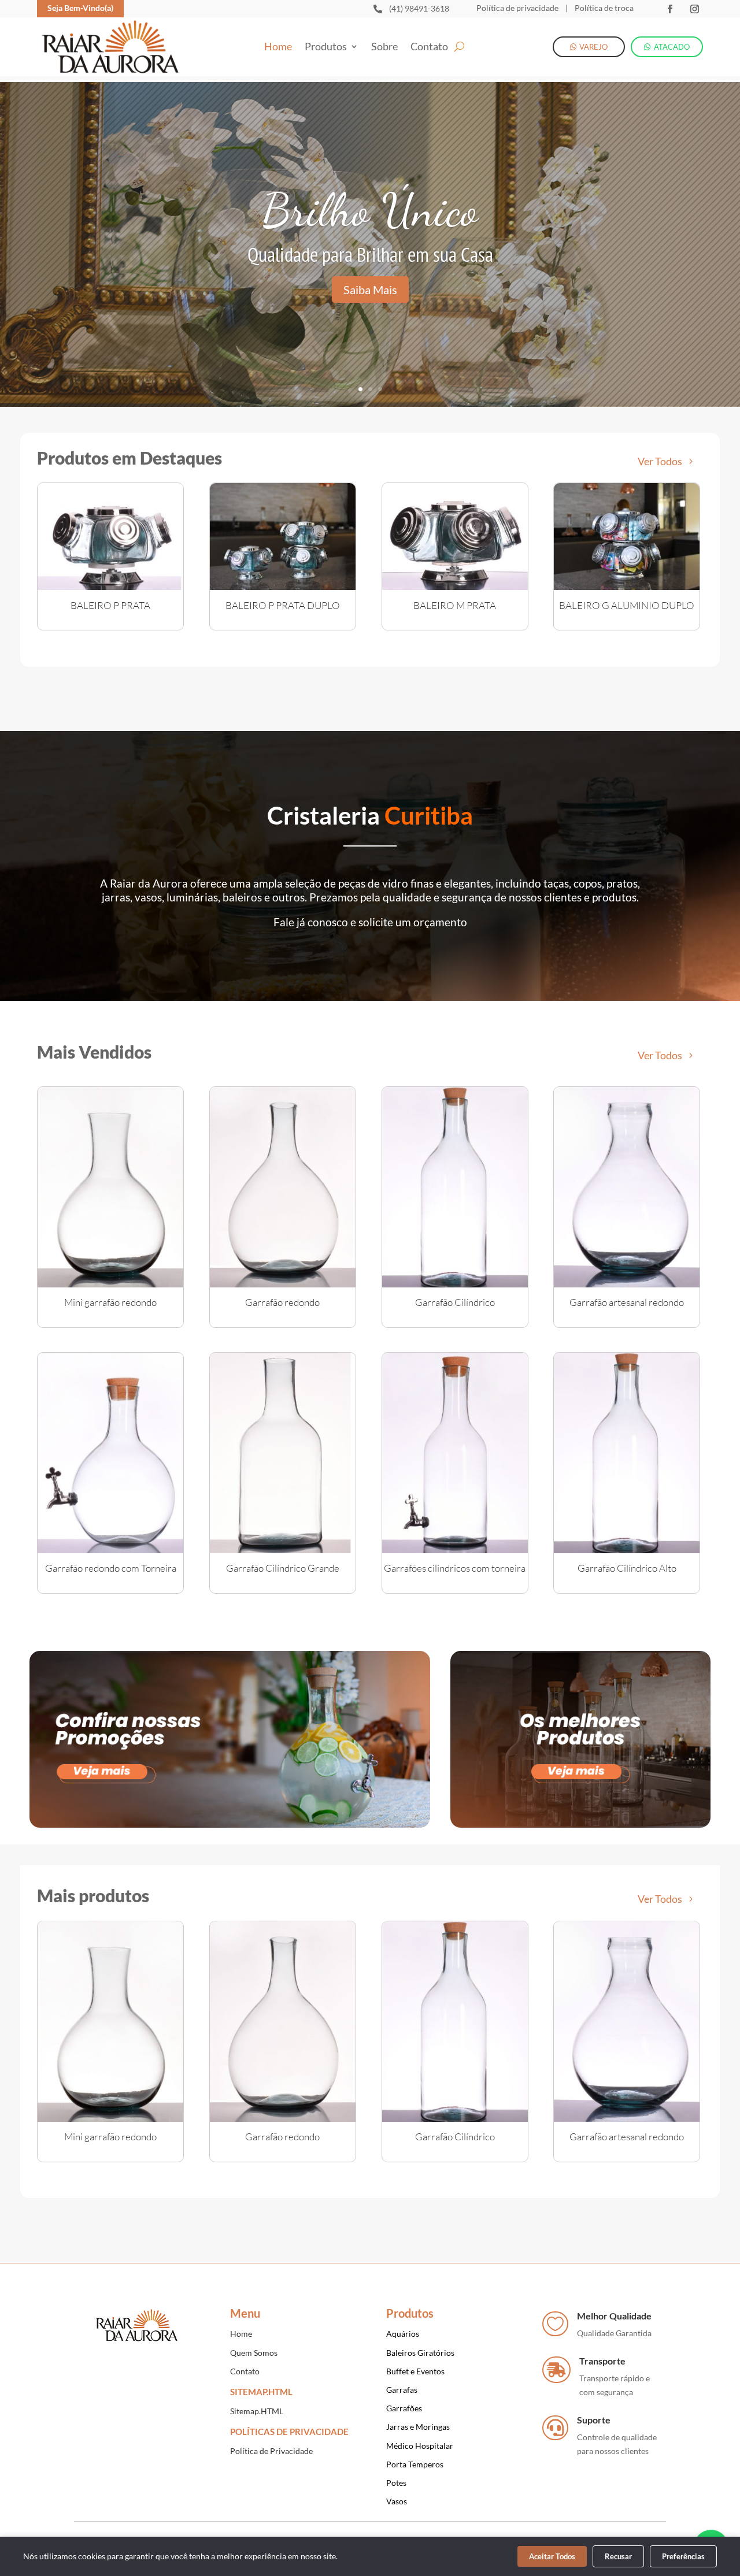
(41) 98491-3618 (419, 8)
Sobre (384, 47)
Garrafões (404, 2408)
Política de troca (603, 8)
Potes (396, 2483)
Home (278, 47)
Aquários (403, 2334)
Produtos (326, 47)
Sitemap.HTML (257, 2411)
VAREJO (593, 47)
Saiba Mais (370, 289)
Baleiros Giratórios (420, 2353)
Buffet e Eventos (415, 2371)
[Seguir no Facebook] (669, 9)
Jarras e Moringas (418, 2427)
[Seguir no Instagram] (694, 9)
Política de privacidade (517, 8)
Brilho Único (370, 210)
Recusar (618, 2556)
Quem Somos (254, 2353)
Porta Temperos (415, 2464)
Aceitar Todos (552, 2556)
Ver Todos (660, 461)
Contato (429, 47)
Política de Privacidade (271, 2451)
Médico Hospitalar (420, 2446)
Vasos (397, 2501)
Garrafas (402, 2390)
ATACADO (672, 47)
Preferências (683, 2556)
